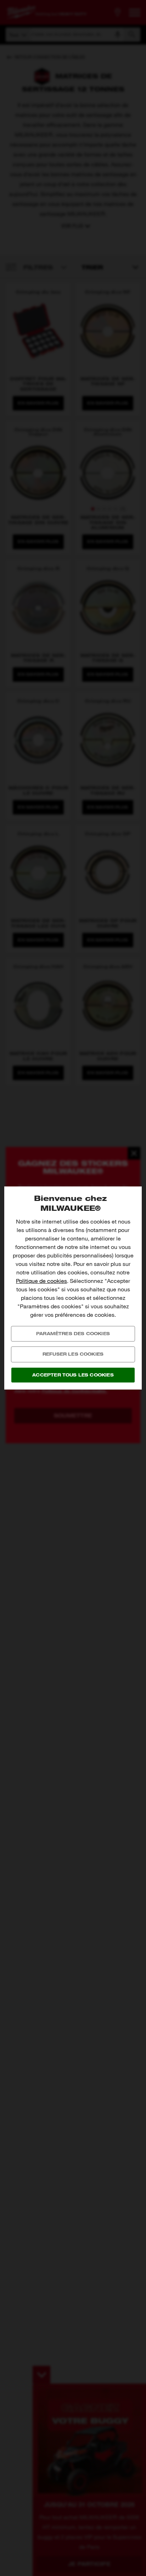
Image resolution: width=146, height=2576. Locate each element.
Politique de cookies (41, 1281)
